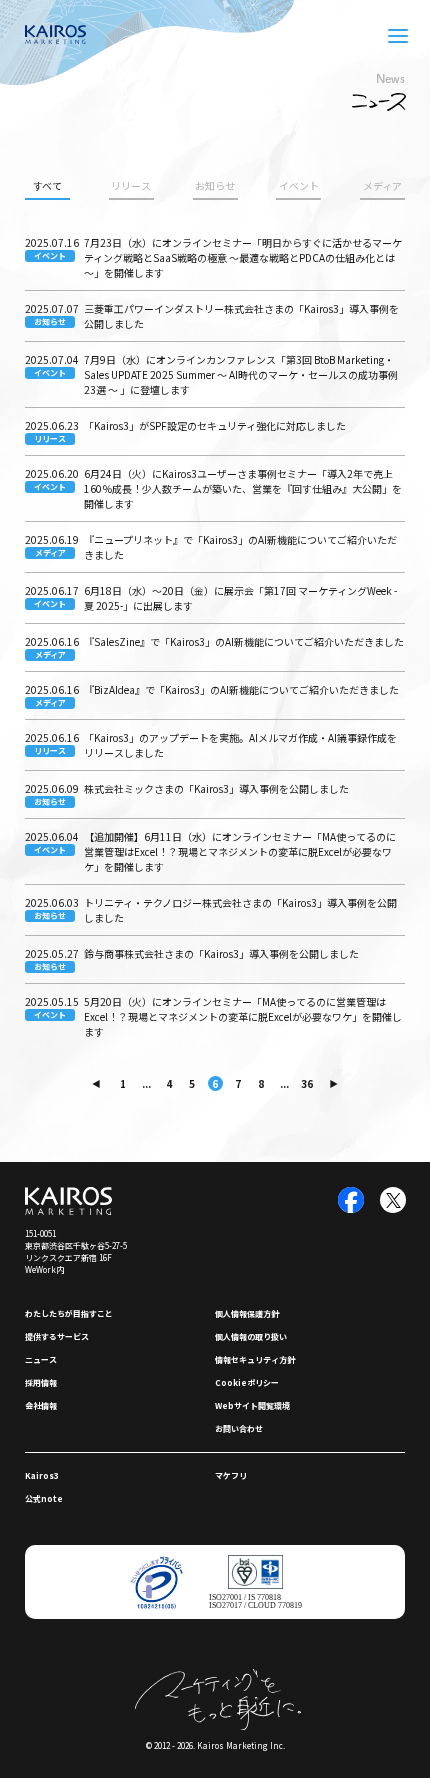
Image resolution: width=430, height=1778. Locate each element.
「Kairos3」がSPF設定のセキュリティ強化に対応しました (215, 425)
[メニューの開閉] (398, 36)
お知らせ (215, 185)
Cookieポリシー (247, 1382)
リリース (131, 185)
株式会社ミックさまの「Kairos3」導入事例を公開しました (216, 788)
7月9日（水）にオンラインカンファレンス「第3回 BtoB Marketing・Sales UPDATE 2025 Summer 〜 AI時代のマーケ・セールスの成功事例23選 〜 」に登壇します (241, 374)
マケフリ (231, 1475)
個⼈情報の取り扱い (251, 1336)
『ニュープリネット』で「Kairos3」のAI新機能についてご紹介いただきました (240, 547)
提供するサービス (57, 1336)
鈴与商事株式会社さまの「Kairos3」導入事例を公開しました (221, 953)
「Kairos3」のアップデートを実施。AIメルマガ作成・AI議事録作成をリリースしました (240, 745)
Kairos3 (42, 1475)
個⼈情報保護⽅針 (247, 1313)
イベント (299, 185)
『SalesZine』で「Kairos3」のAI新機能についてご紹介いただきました (244, 641)
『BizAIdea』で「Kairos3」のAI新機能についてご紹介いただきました (241, 689)
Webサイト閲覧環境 (252, 1405)
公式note (44, 1498)
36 (307, 1083)
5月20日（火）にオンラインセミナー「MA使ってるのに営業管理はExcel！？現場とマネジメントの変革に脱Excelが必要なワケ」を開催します (243, 1016)
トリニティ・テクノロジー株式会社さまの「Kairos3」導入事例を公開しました (240, 910)
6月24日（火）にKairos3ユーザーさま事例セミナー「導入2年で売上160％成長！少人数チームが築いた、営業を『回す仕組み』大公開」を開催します (243, 488)
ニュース (41, 1359)
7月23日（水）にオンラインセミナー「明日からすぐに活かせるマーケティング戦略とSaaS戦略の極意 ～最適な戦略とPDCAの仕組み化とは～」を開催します (243, 257)
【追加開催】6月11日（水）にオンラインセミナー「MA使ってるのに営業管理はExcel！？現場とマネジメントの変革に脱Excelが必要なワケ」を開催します (240, 851)
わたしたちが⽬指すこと (69, 1313)
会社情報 (41, 1405)
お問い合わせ (239, 1428)
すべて (47, 185)
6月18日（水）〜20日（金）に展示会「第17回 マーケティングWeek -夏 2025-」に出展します (240, 598)
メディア (382, 185)
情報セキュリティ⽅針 (255, 1359)
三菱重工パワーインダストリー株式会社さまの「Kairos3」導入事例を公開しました (241, 316)
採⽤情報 (41, 1382)
